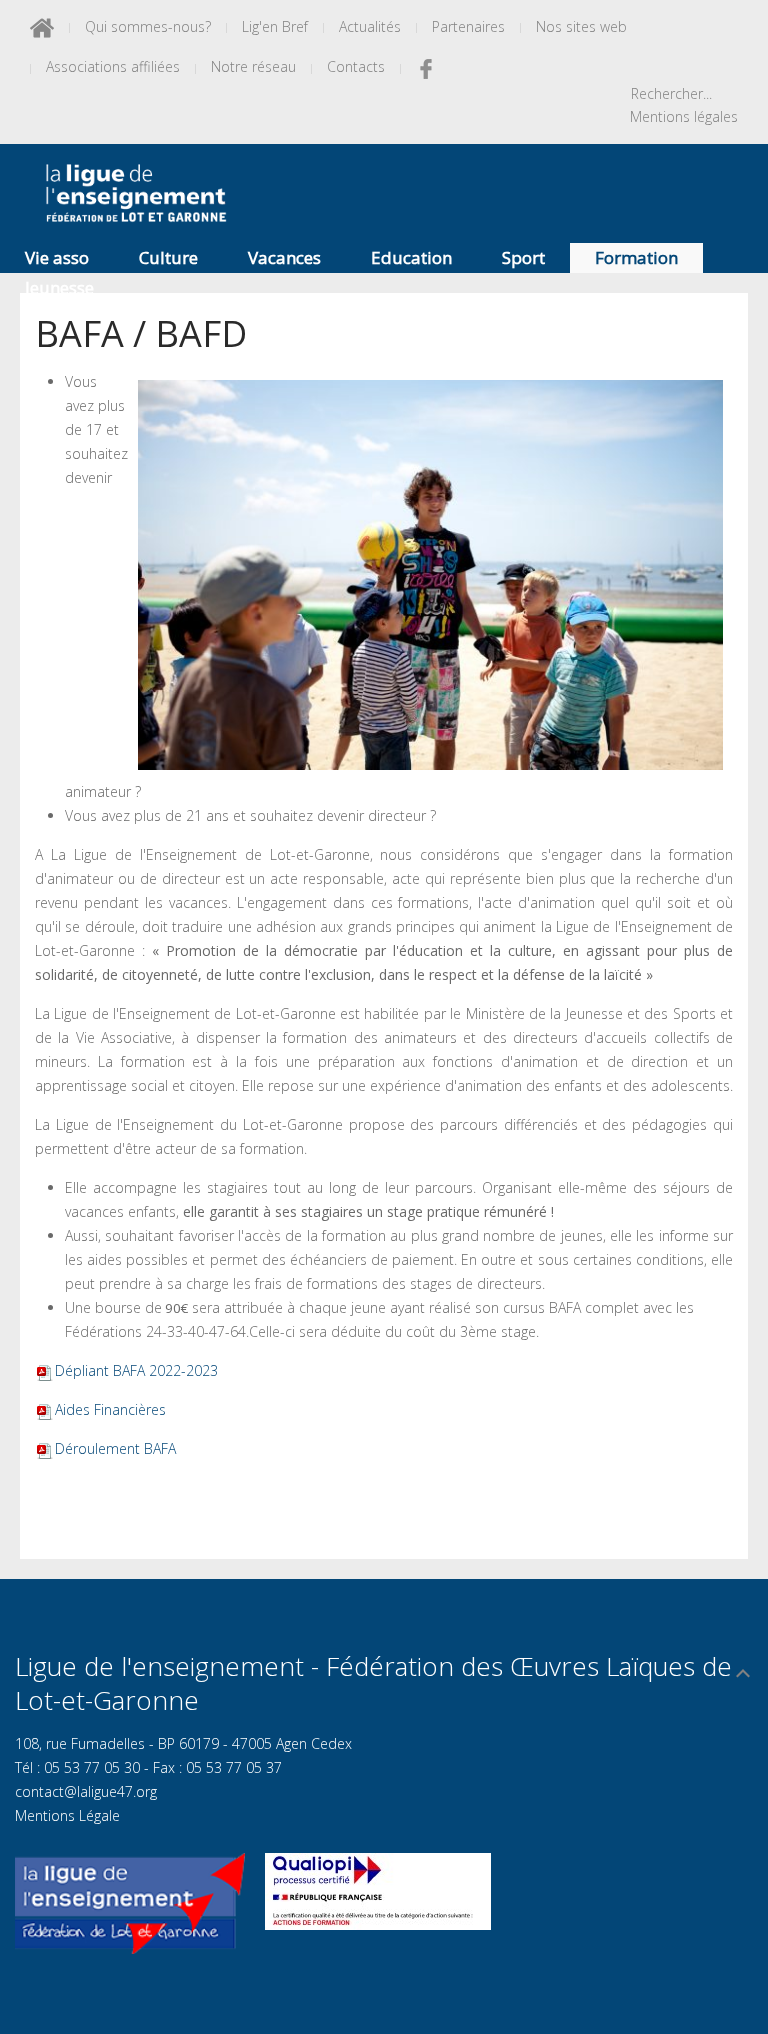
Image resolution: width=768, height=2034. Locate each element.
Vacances (284, 257)
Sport (523, 257)
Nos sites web (581, 26)
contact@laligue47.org (86, 1791)
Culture (168, 257)
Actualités (370, 26)
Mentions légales (684, 116)
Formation (636, 257)
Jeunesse (59, 287)
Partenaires (468, 26)
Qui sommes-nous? (148, 26)
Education (411, 257)
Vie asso (57, 257)
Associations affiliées (113, 66)
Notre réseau (253, 66)
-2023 (136, 1370)
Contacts (356, 66)
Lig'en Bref (275, 26)
